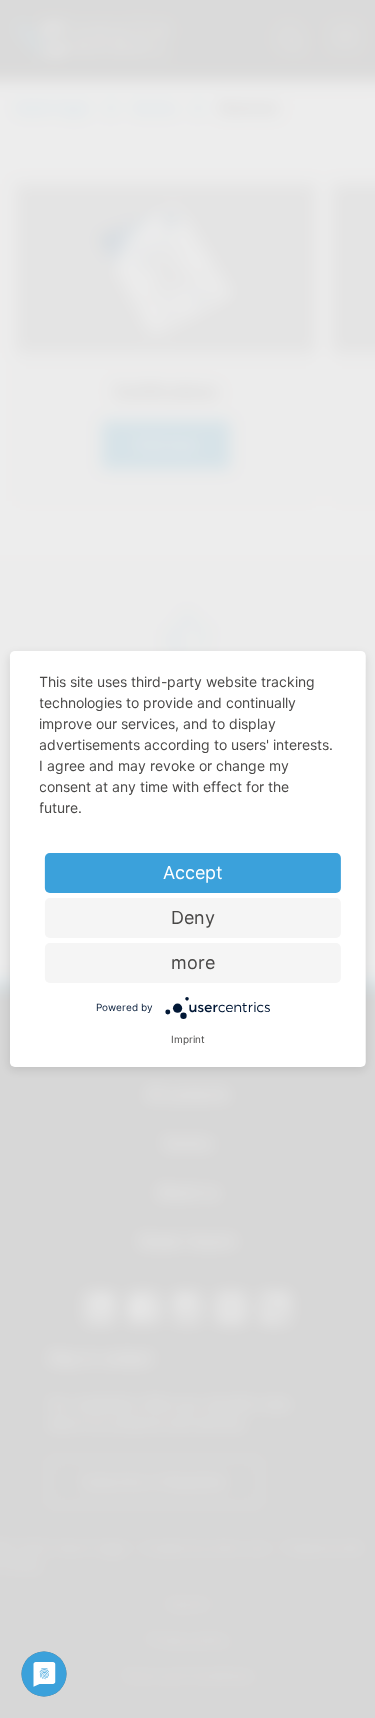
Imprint (188, 1039)
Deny (193, 917)
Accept (193, 872)
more (193, 962)
